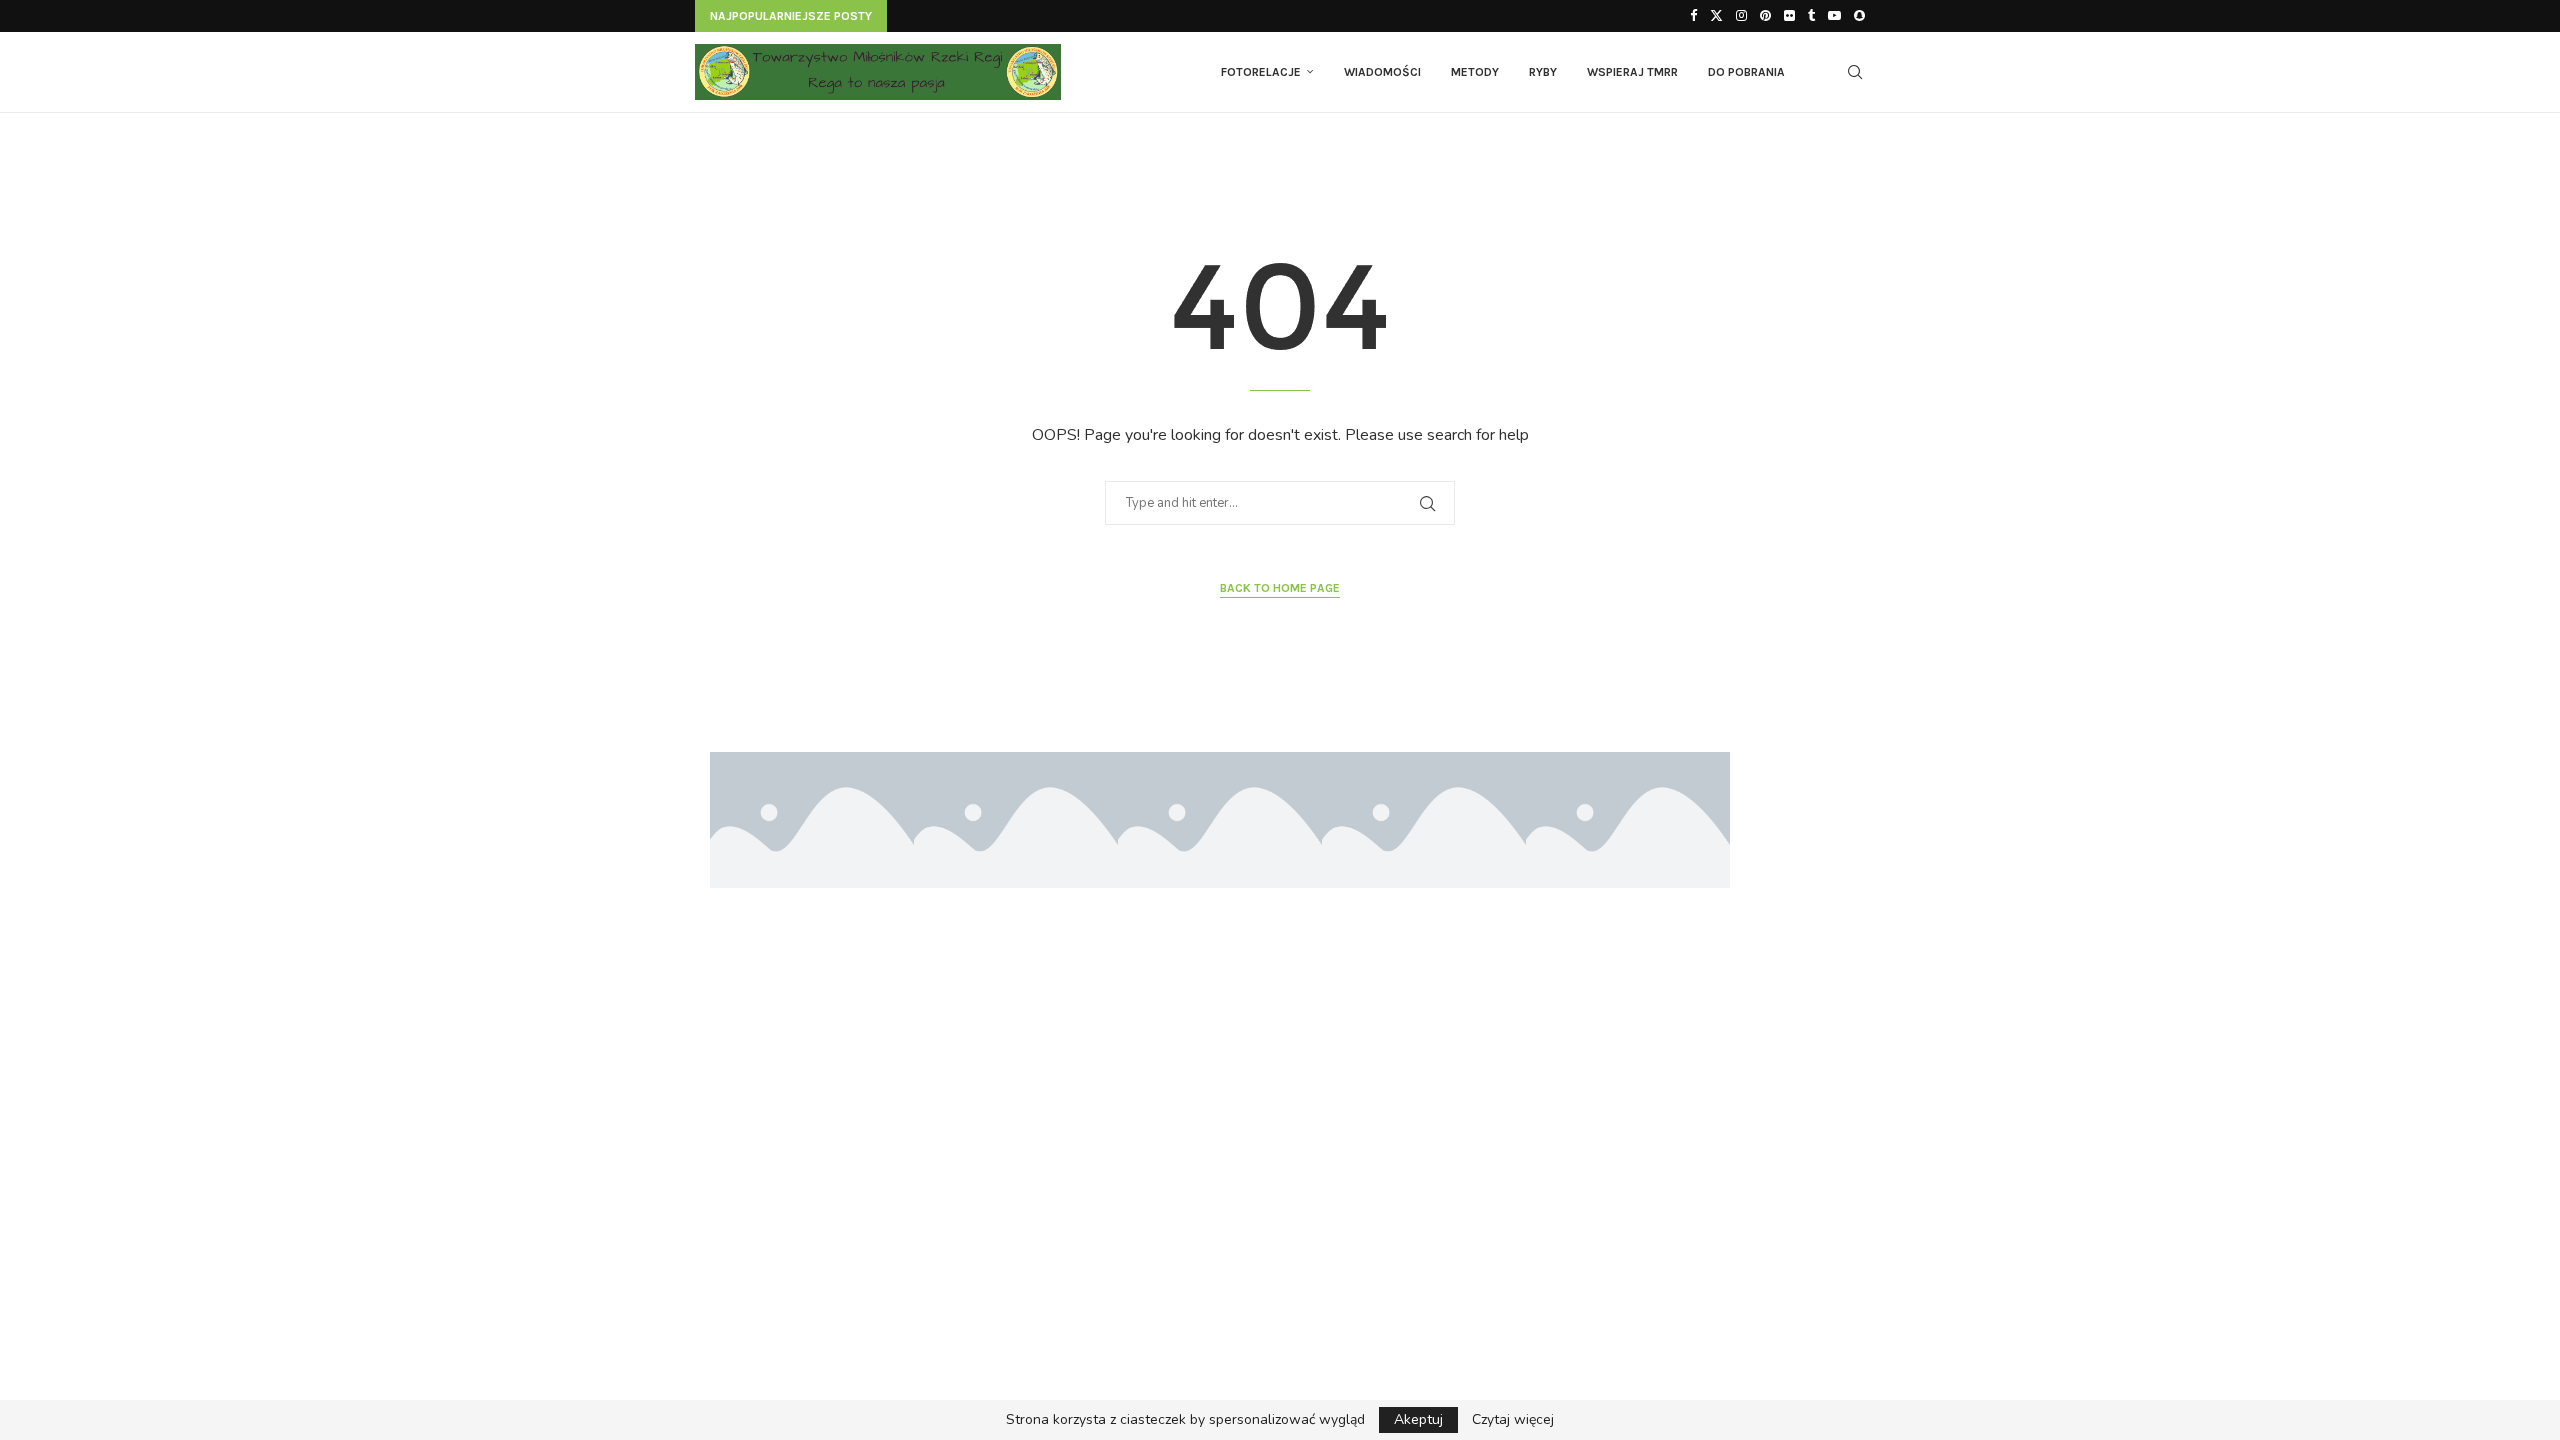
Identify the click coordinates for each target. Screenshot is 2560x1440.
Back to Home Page (1280, 588)
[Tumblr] (1811, 16)
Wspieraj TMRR (1632, 72)
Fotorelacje (1261, 72)
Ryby (1543, 72)
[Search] (1855, 72)
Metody (1475, 72)
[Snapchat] (1859, 16)
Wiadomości (1382, 72)
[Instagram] (1741, 16)
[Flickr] (1789, 16)
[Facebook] (1693, 16)
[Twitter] (1716, 16)
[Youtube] (1834, 16)
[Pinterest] (1765, 16)
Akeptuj (1418, 1419)
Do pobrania (1746, 72)
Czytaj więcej (1513, 1420)
